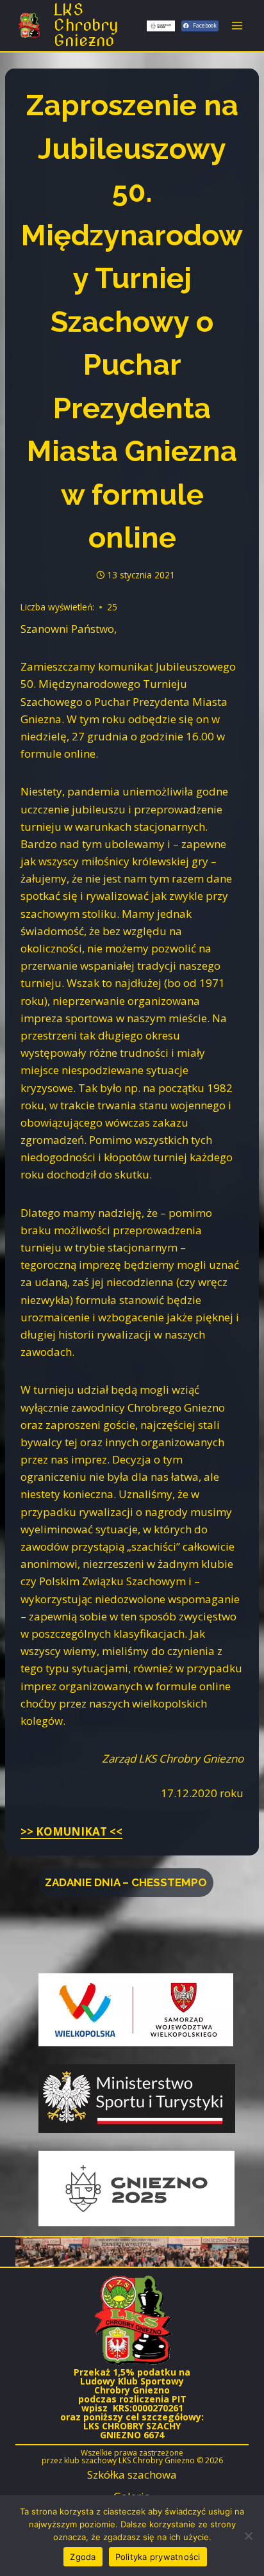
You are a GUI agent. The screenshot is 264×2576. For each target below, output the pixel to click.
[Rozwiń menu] (237, 25)
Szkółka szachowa (132, 2474)
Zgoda (83, 2557)
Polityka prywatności (158, 2557)
